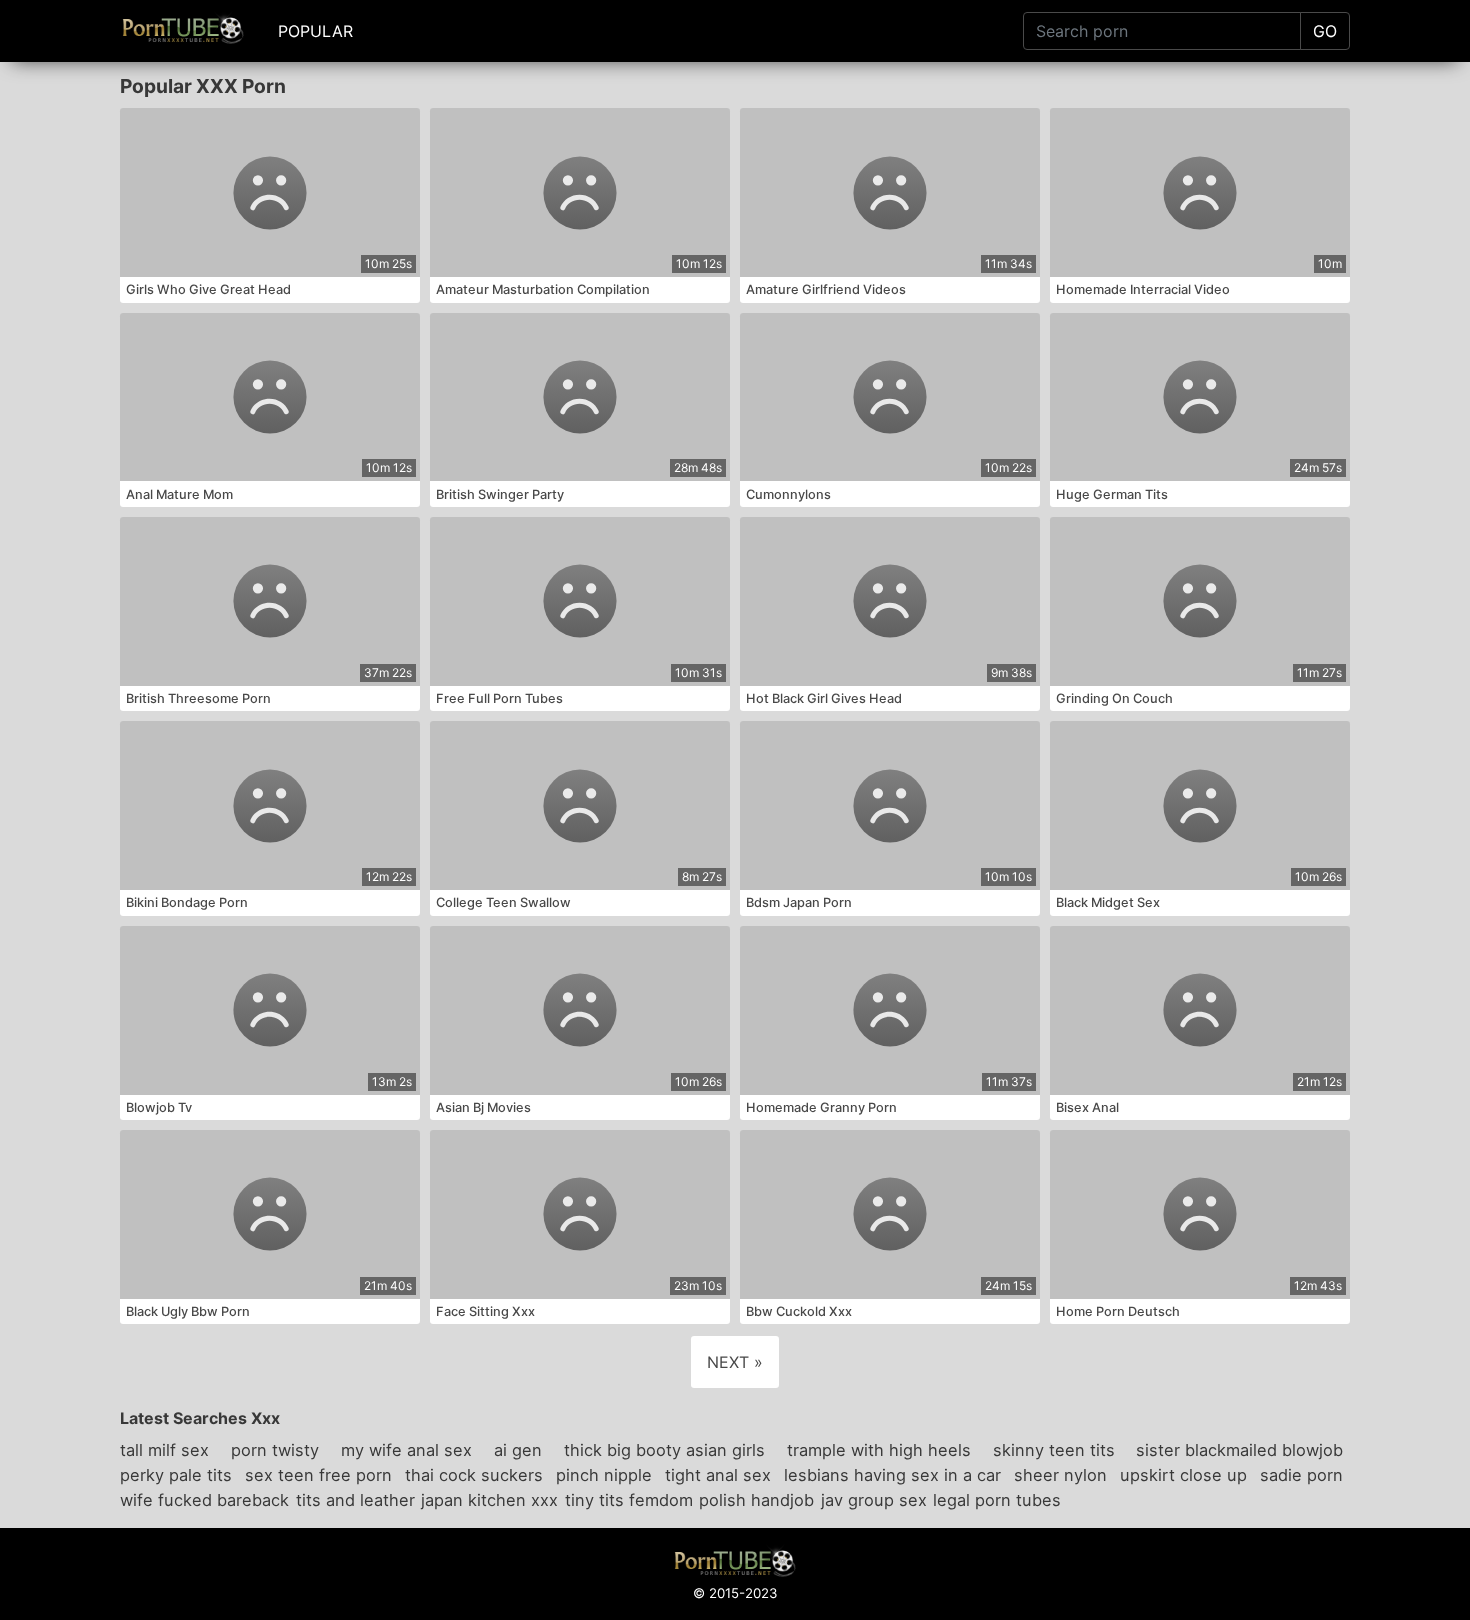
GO (1325, 31)
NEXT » (735, 1362)
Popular (315, 31)
